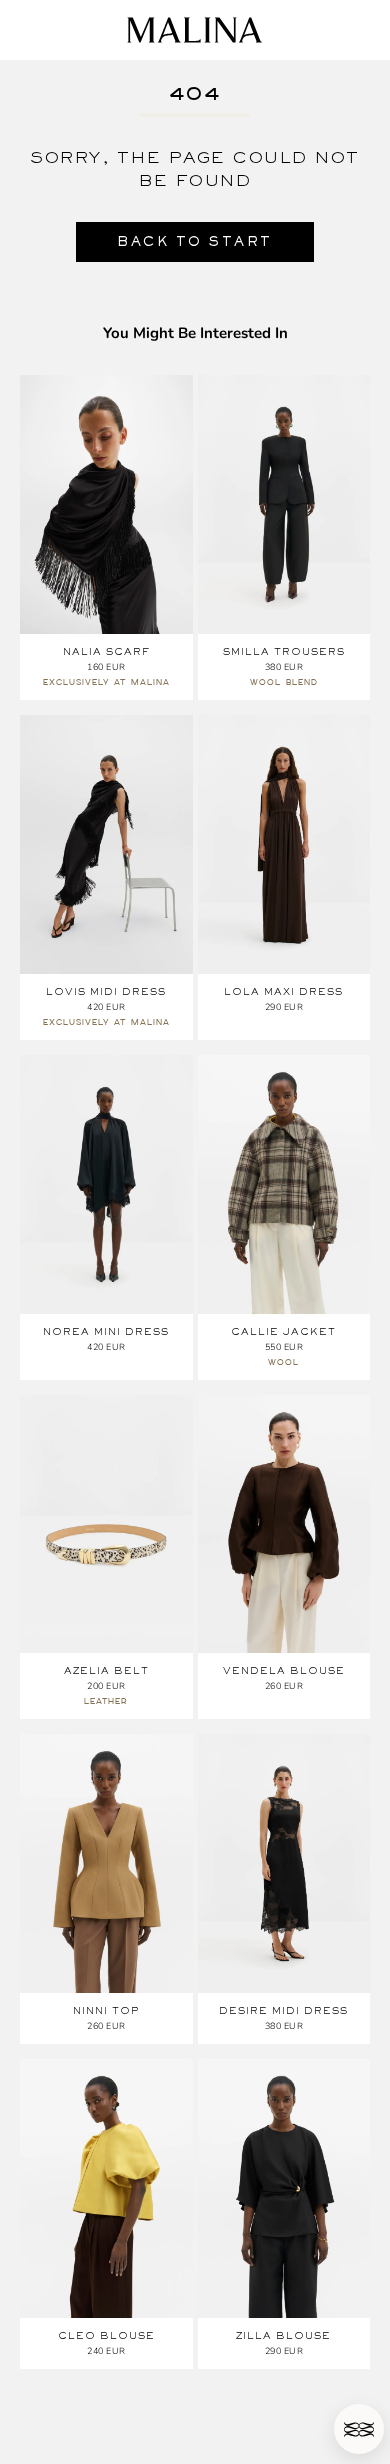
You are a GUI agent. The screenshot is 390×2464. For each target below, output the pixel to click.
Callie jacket (283, 1331)
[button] (359, 2429)
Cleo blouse (106, 2335)
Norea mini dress (106, 1331)
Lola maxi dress (283, 991)
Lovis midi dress (106, 991)
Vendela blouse (284, 1670)
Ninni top (106, 2010)
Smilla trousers (284, 651)
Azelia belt (106, 1670)
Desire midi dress (283, 2010)
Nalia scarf (106, 651)
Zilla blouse (283, 2335)
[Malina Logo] (194, 30)
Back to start (195, 241)
